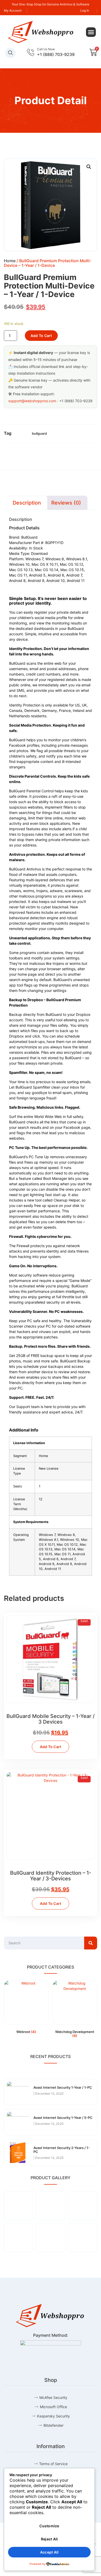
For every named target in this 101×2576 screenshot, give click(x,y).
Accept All (49, 2552)
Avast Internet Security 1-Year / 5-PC (63, 2118)
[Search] (91, 1943)
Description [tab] (27, 503)
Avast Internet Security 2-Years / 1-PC (62, 2150)
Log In (85, 10)
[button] (91, 32)
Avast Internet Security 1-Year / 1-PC (63, 2087)
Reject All (49, 2539)
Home (10, 261)
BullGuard (29, 537)
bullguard (39, 433)
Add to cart (41, 336)
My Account (13, 10)
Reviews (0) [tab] (66, 503)
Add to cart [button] (51, 1747)
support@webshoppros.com (32, 401)
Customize (49, 2526)
